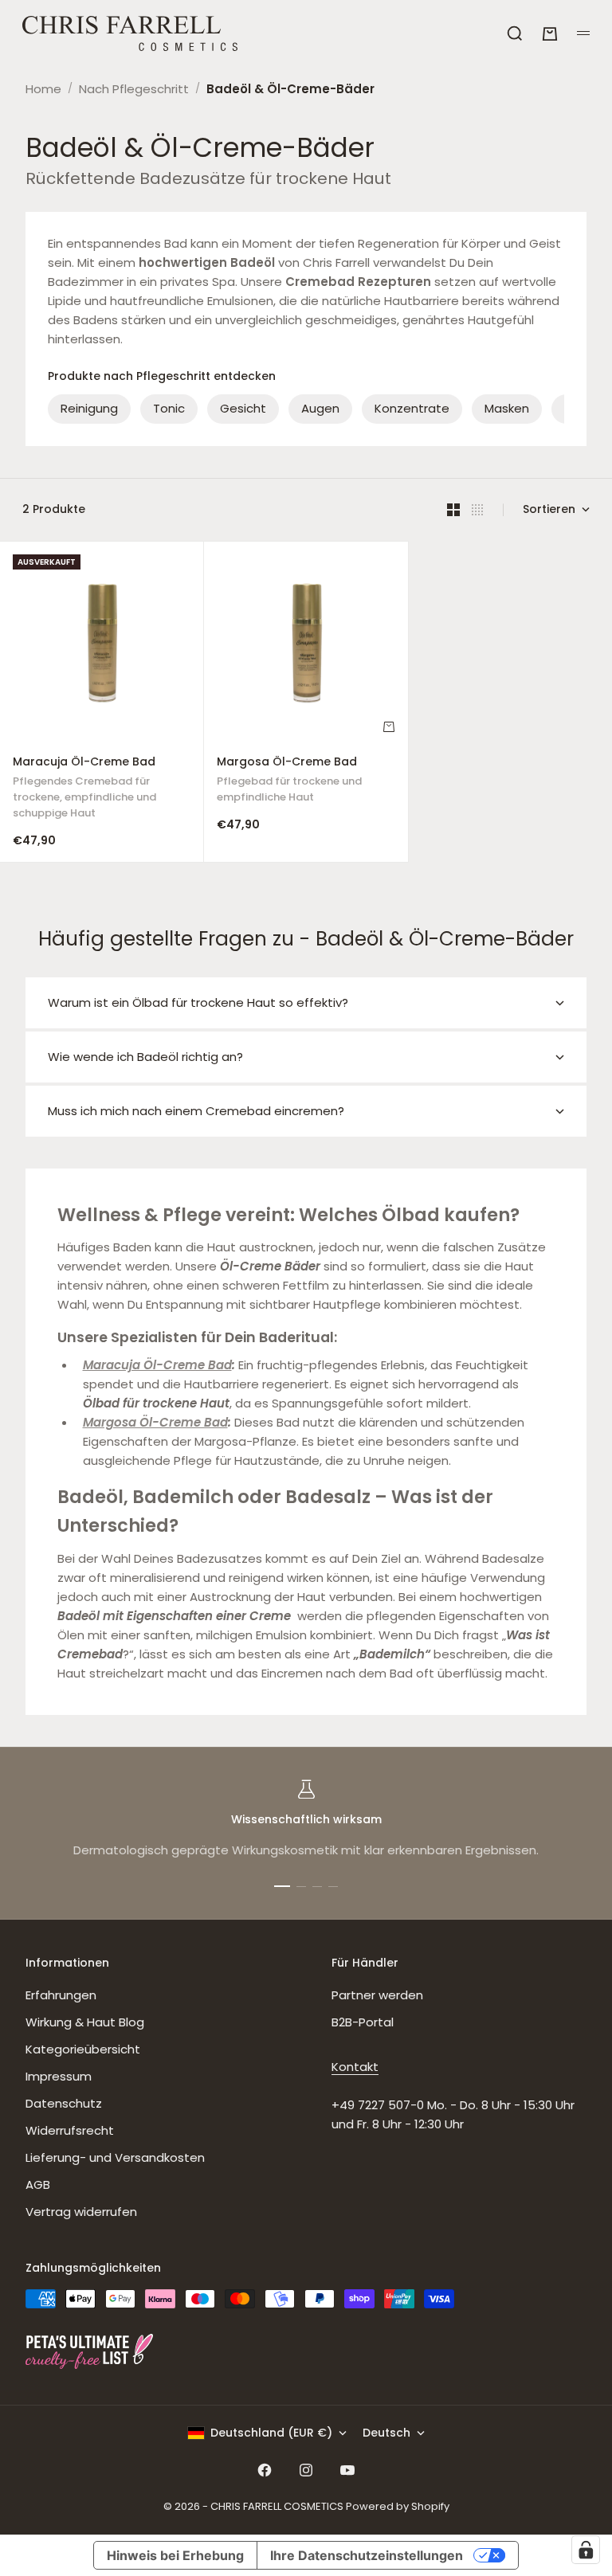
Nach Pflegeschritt (134, 89)
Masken (507, 408)
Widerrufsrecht (70, 2130)
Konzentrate (412, 408)
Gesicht (243, 408)
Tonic (169, 408)
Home (43, 89)
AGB (38, 2185)
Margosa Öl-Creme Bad (289, 782)
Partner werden (377, 1995)
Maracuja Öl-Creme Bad (84, 790)
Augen (320, 408)
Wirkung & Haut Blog (85, 2022)
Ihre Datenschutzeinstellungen (367, 2555)
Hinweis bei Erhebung (175, 2555)
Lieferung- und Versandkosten (115, 2157)
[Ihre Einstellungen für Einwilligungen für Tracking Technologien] (586, 2550)
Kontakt (355, 2067)
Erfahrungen (61, 1995)
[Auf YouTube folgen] (347, 2470)
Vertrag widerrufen (81, 2212)
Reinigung (89, 408)
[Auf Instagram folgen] (306, 2470)
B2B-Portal (363, 2022)
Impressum (59, 2076)
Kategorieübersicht (83, 2049)
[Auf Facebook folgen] (265, 2470)
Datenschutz (64, 2103)
